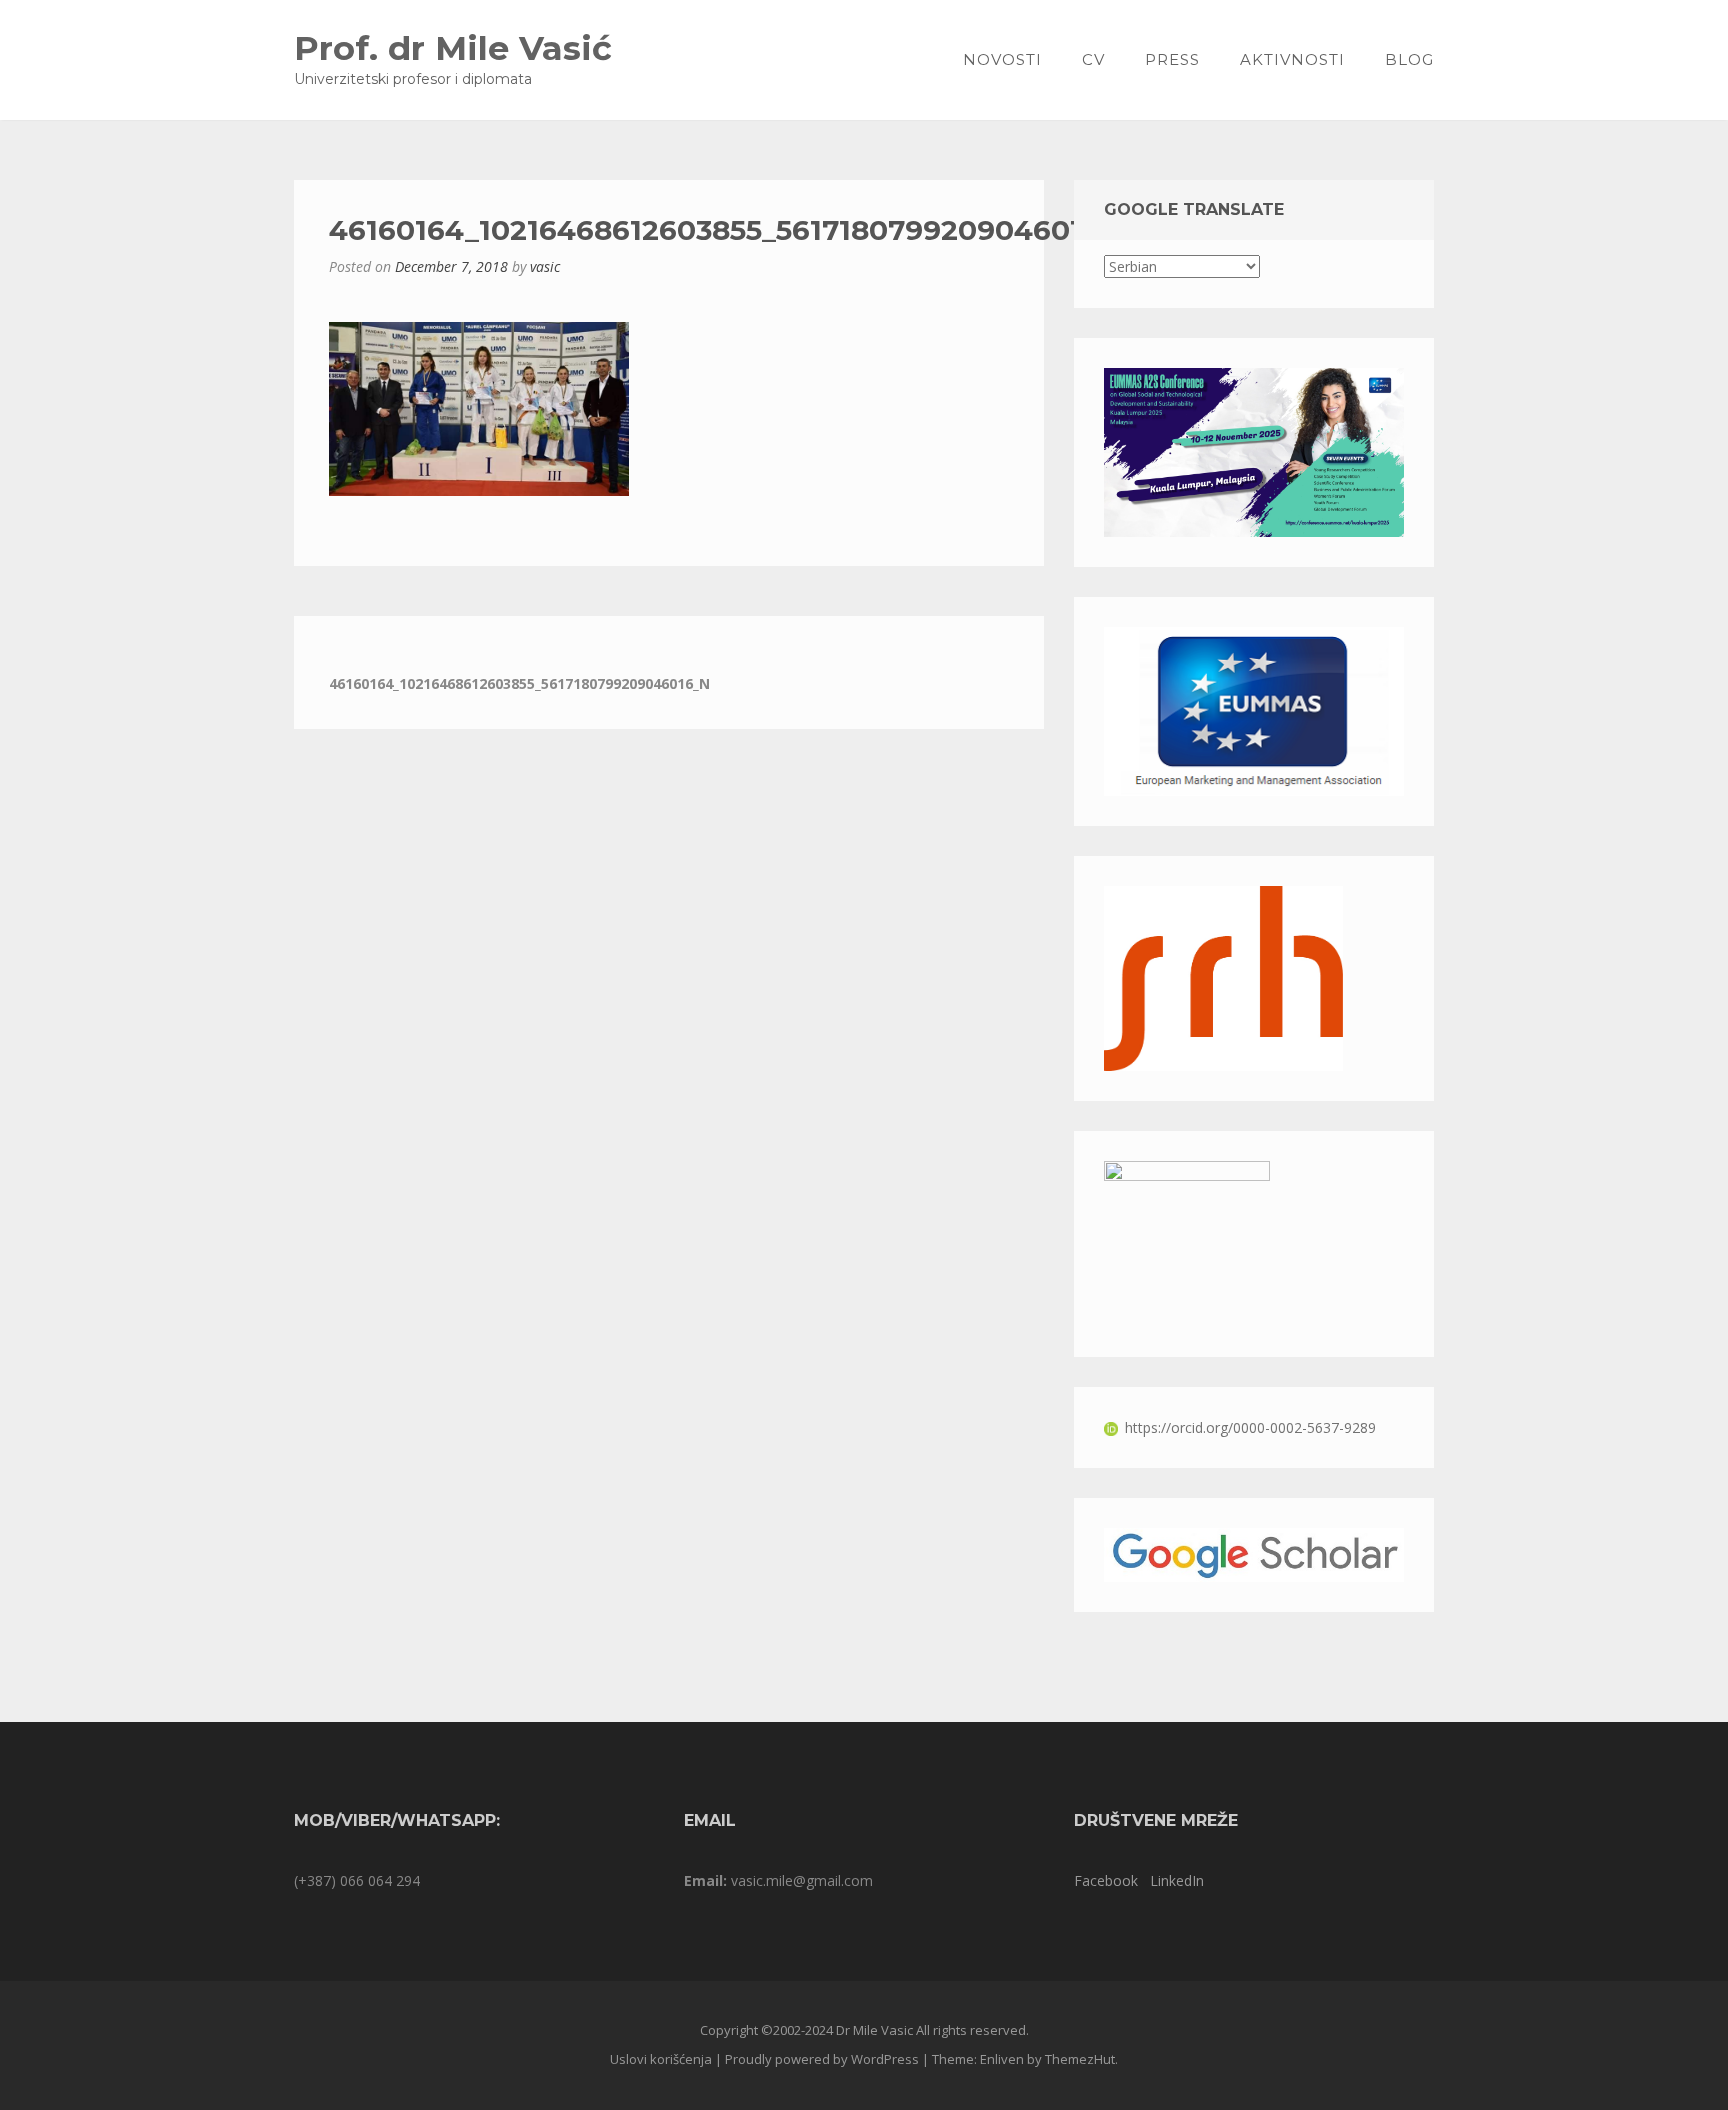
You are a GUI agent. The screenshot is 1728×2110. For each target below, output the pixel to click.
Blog (1409, 59)
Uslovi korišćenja (661, 2059)
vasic (545, 266)
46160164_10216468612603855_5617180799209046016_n (519, 683)
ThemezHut (1080, 2059)
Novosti (1002, 59)
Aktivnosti (1292, 59)
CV (1093, 59)
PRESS (1172, 59)
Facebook (1106, 1880)
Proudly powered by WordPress (822, 2059)
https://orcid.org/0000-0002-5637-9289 (1250, 1427)
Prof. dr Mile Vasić (453, 47)
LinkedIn (1177, 1880)
